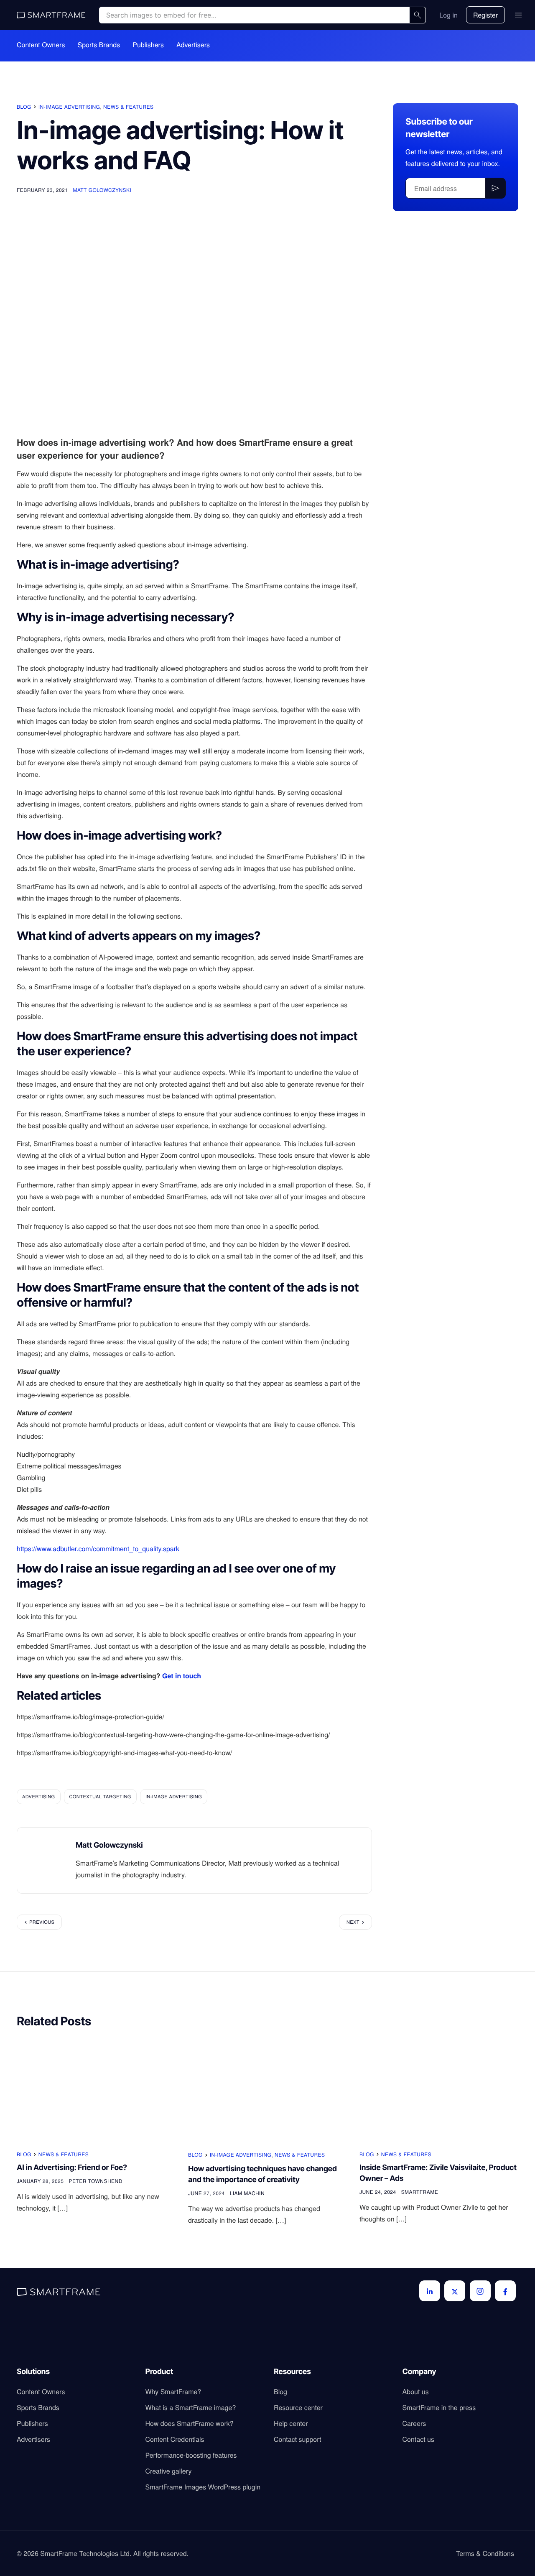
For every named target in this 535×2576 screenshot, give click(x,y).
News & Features (128, 107)
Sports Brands (99, 45)
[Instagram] (480, 2291)
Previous (42, 1922)
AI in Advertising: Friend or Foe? (72, 2168)
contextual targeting (100, 1797)
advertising (39, 1797)
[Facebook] (505, 2291)
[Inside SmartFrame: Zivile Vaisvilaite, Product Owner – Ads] (439, 2090)
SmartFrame (420, 2192)
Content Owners (41, 45)
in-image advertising (174, 1797)
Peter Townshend (95, 2181)
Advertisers (193, 45)
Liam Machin (247, 2193)
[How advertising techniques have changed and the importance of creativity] (267, 2090)
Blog (24, 107)
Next (353, 1922)
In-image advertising (69, 107)
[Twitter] (455, 2291)
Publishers (148, 45)
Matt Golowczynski (102, 190)
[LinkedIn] (430, 2291)
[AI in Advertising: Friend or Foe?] (96, 2090)
